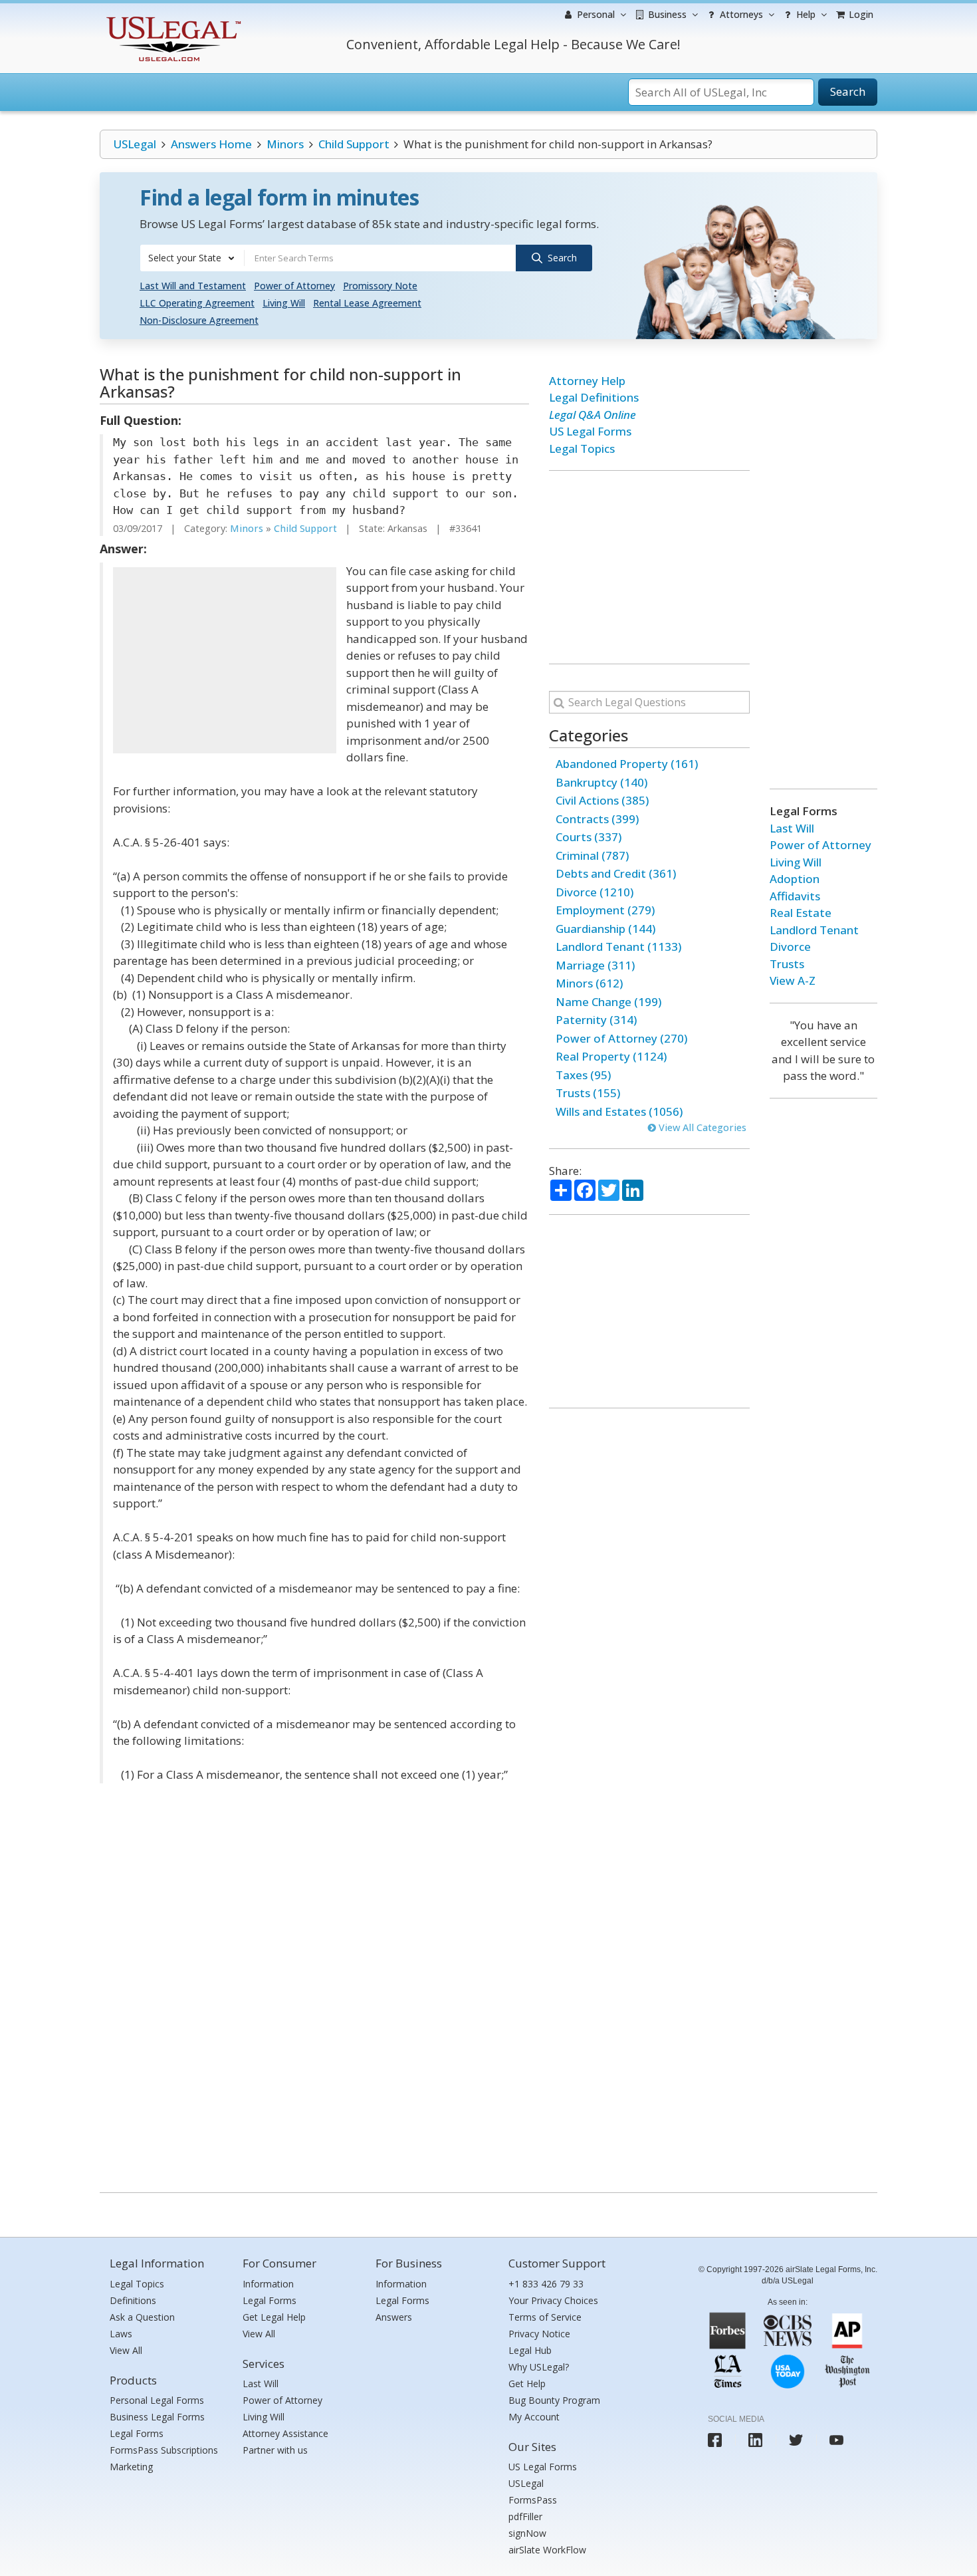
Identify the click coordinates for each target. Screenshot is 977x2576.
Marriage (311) (595, 965)
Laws (121, 2334)
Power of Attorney (294, 286)
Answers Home (211, 144)
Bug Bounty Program (554, 2400)
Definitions (133, 2300)
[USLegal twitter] (796, 2440)
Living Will (284, 303)
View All (126, 2350)
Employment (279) (605, 910)
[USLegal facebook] (715, 2440)
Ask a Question (142, 2317)
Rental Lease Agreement (367, 303)
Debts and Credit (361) (616, 873)
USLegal (135, 144)
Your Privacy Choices (553, 2300)
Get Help (527, 2383)
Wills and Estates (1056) (619, 1111)
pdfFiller (525, 2516)
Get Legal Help (274, 2317)
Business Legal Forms (157, 2417)
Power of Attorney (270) (621, 1038)
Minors (285, 144)
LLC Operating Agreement (197, 303)
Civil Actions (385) (602, 800)
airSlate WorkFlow (547, 2550)
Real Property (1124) (611, 1056)
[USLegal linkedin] (755, 2440)
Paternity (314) (596, 1020)
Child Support (354, 144)
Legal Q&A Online (593, 415)
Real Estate (801, 913)
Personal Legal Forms (157, 2400)
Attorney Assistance (285, 2433)
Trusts (787, 964)
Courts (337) (589, 837)
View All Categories (701, 1127)
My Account (534, 2417)
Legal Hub (530, 2350)
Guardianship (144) (605, 929)
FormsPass (533, 2500)
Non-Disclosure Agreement (199, 320)
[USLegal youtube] (836, 2440)
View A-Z (793, 980)
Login (860, 14)
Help (805, 14)
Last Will (792, 828)
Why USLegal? (539, 2367)
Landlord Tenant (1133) (618, 947)
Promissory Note (380, 286)
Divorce (790, 947)
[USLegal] (172, 18)
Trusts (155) (588, 1093)
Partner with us (275, 2450)
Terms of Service (545, 2317)
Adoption (795, 879)
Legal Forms (137, 2433)
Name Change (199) (608, 1002)
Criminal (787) (592, 855)
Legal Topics (582, 449)
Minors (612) (589, 983)
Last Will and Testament (193, 286)
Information (268, 2284)
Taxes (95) (583, 1075)
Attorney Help (587, 381)
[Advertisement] (225, 660)
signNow (527, 2533)
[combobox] (192, 258)
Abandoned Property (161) (627, 764)
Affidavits (795, 896)
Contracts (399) (597, 819)
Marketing (131, 2467)
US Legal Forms (590, 431)
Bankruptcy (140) (601, 782)
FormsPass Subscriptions (164, 2450)
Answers (394, 2317)
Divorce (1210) (595, 892)
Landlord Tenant (814, 930)
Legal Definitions (594, 397)
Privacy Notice (539, 2334)
